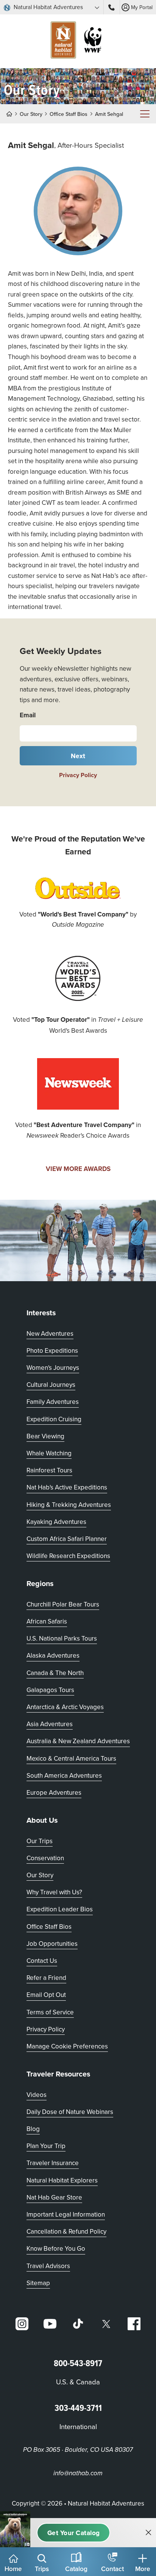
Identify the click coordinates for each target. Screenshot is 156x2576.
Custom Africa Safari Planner (67, 1539)
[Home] (12, 114)
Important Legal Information (66, 2214)
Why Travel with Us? (54, 1892)
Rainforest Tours (49, 1470)
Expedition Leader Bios (60, 1909)
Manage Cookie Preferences (67, 2046)
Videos (37, 2095)
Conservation (45, 1858)
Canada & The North (55, 1673)
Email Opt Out (46, 1994)
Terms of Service (50, 2012)
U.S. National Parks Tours (62, 1638)
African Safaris (47, 1621)
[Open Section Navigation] (145, 114)
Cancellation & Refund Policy (66, 2231)
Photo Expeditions (52, 1350)
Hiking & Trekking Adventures (69, 1505)
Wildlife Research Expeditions (68, 1556)
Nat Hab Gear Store (54, 2197)
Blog (33, 2129)
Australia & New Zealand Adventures (78, 1741)
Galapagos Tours (50, 1690)
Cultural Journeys (51, 1385)
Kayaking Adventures (56, 1522)
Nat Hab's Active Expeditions (67, 1487)
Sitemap (38, 2283)
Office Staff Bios (69, 114)
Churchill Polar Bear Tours (63, 1604)
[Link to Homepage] (78, 41)
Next (78, 756)
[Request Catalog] (73, 2533)
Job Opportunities (52, 1944)
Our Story (31, 114)
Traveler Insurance (53, 2163)
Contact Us (42, 1961)
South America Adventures (64, 1775)
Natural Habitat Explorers (62, 2180)
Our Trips (40, 1841)
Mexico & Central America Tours (71, 1758)
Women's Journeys (53, 1368)
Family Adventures (53, 1402)
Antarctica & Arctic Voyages (65, 1707)
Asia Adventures (50, 1724)
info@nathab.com (78, 2473)
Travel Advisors (48, 2266)
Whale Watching (49, 1453)
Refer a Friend (46, 1978)
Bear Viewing (45, 1436)
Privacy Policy (78, 775)
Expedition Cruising (54, 1419)
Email (28, 715)
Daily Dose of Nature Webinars (70, 2112)
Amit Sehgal (109, 114)
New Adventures (50, 1333)
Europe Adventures (54, 1792)
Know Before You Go (56, 2248)
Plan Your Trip (46, 2146)
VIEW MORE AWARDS (78, 1169)
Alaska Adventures (53, 1655)
